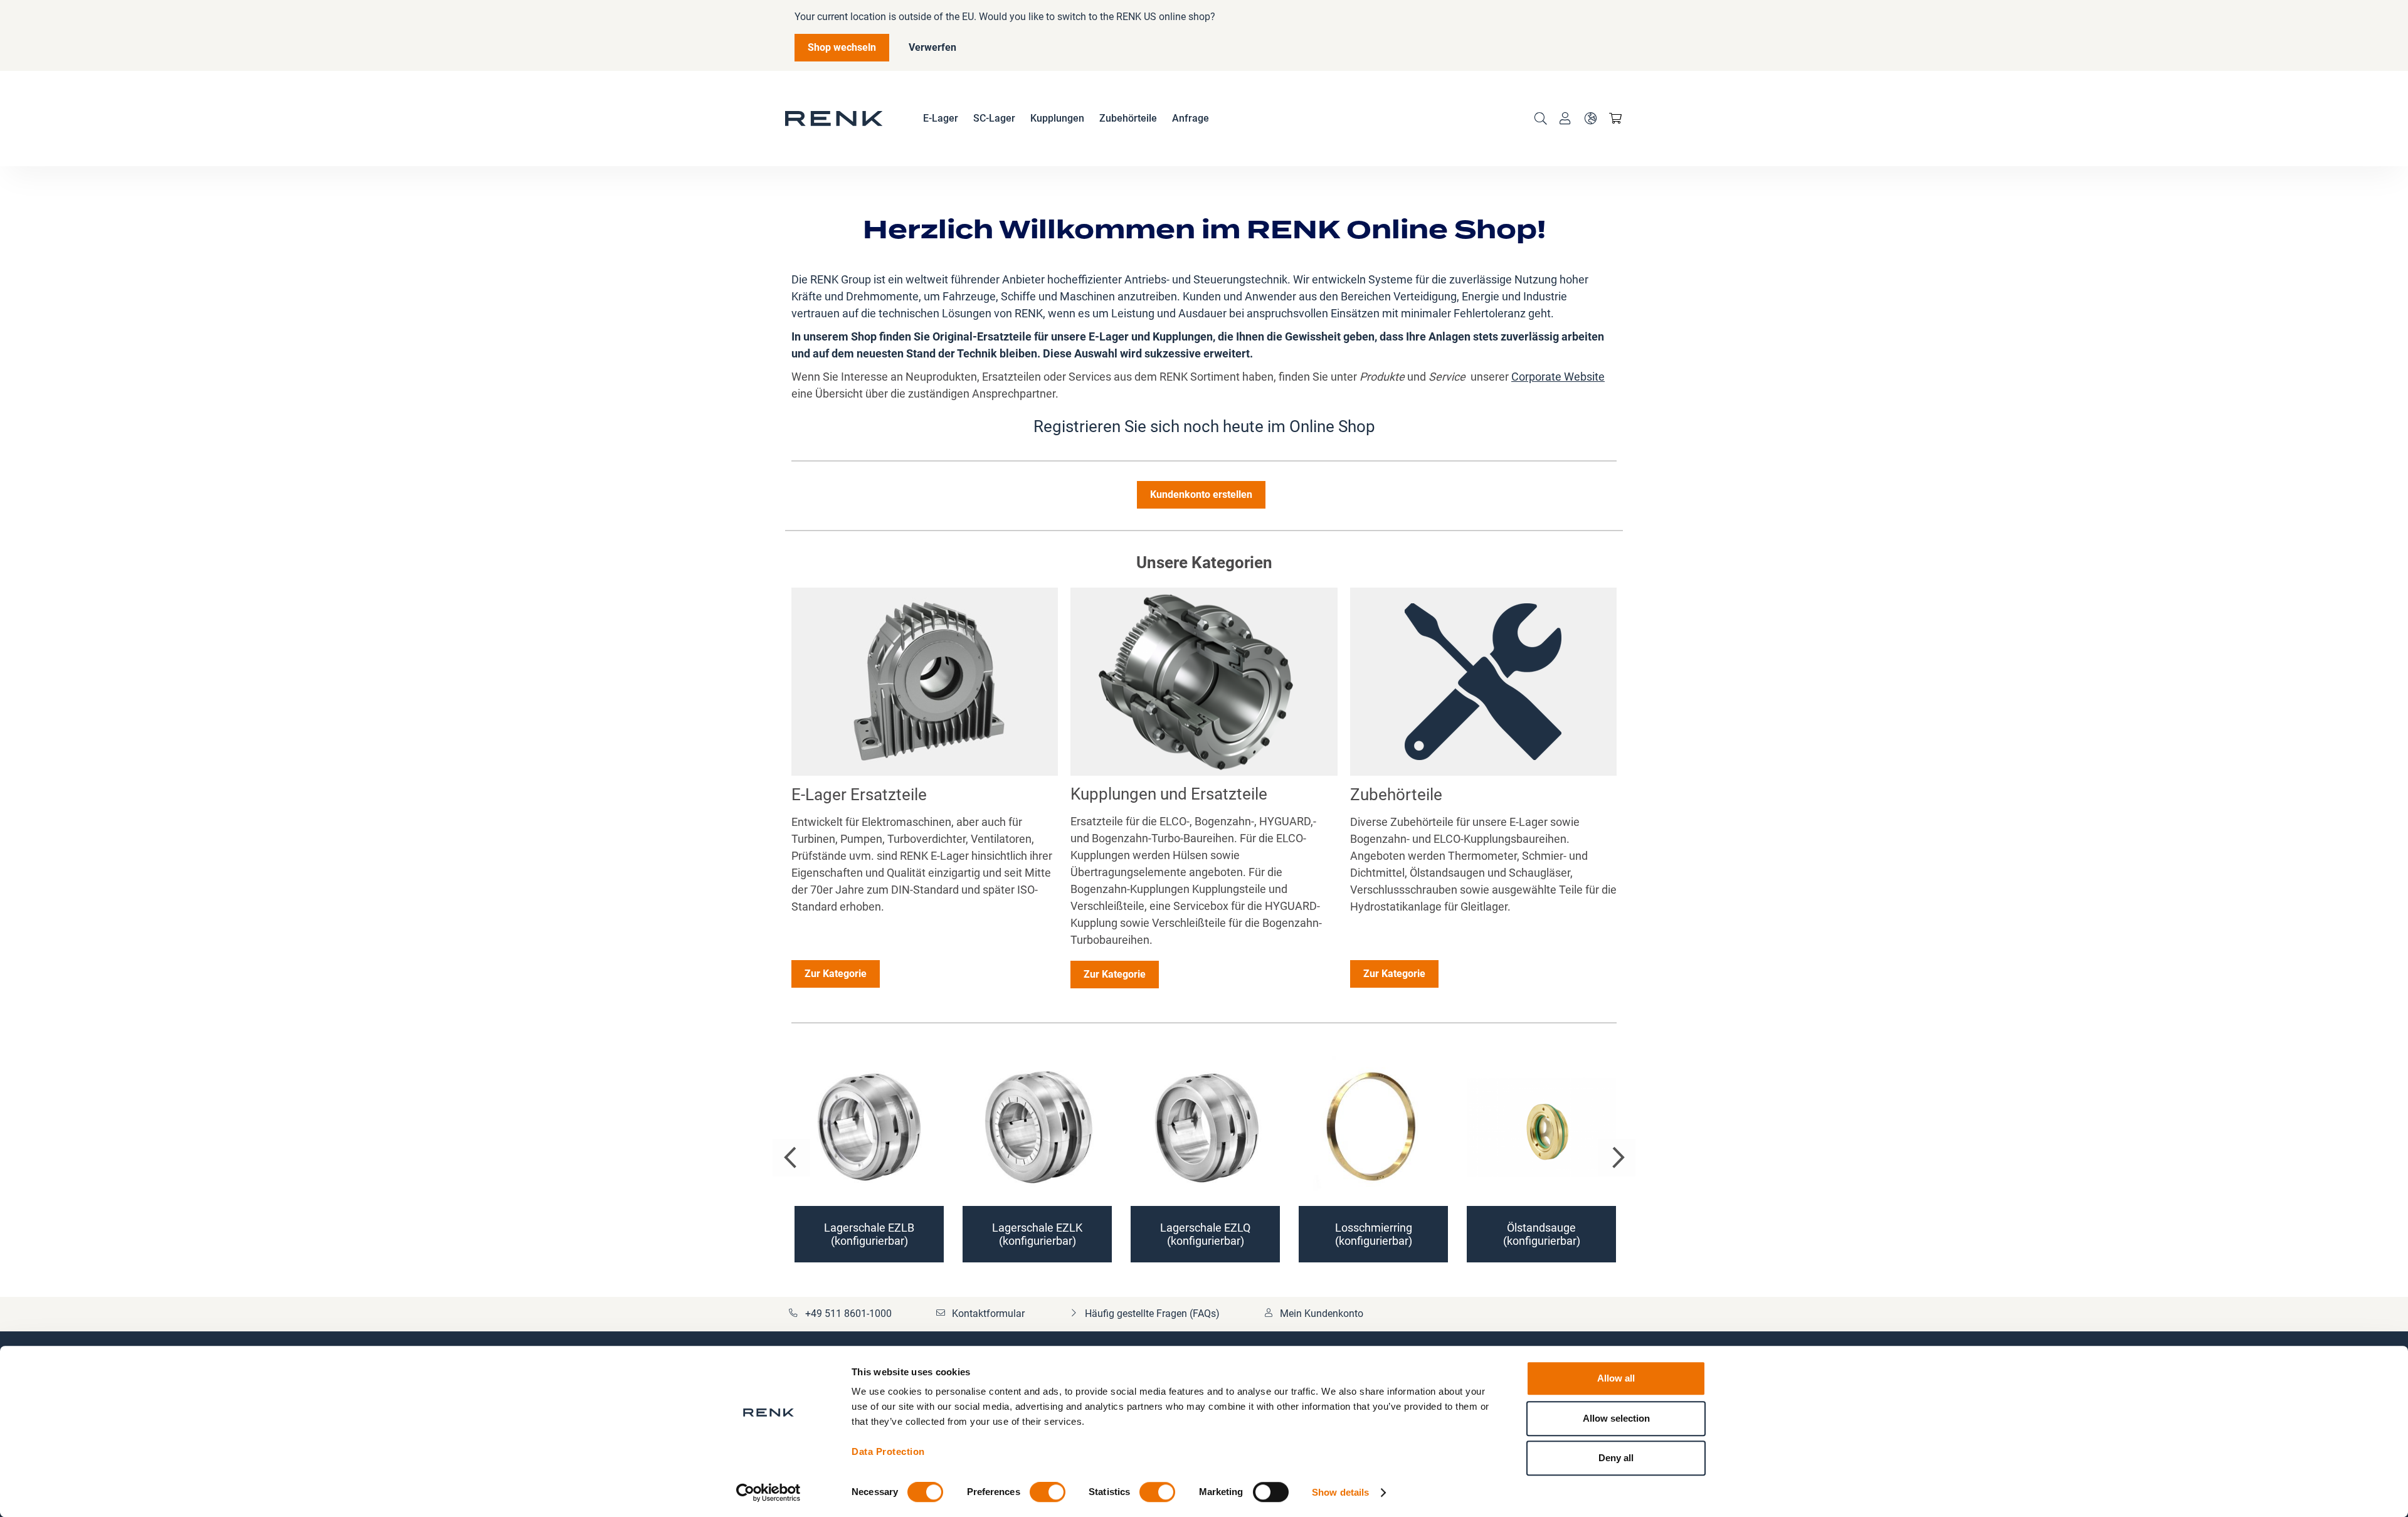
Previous (791, 1158)
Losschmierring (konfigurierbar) (1374, 1234)
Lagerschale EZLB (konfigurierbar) (869, 1234)
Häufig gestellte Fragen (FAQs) (1152, 1313)
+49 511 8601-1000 (848, 1313)
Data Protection (888, 1451)
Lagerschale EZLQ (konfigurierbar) (1205, 1234)
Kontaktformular (988, 1313)
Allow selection (1616, 1418)
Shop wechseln (842, 47)
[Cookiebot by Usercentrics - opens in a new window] (768, 1493)
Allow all (1616, 1378)
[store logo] (834, 119)
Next (1617, 1158)
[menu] (1066, 119)
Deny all (1616, 1458)
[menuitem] (941, 119)
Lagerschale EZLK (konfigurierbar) (1037, 1234)
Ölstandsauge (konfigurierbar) (1542, 1234)
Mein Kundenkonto (1322, 1313)
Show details (1340, 1492)
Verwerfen (932, 47)
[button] (1590, 119)
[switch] (1048, 1493)
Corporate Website (1558, 377)
